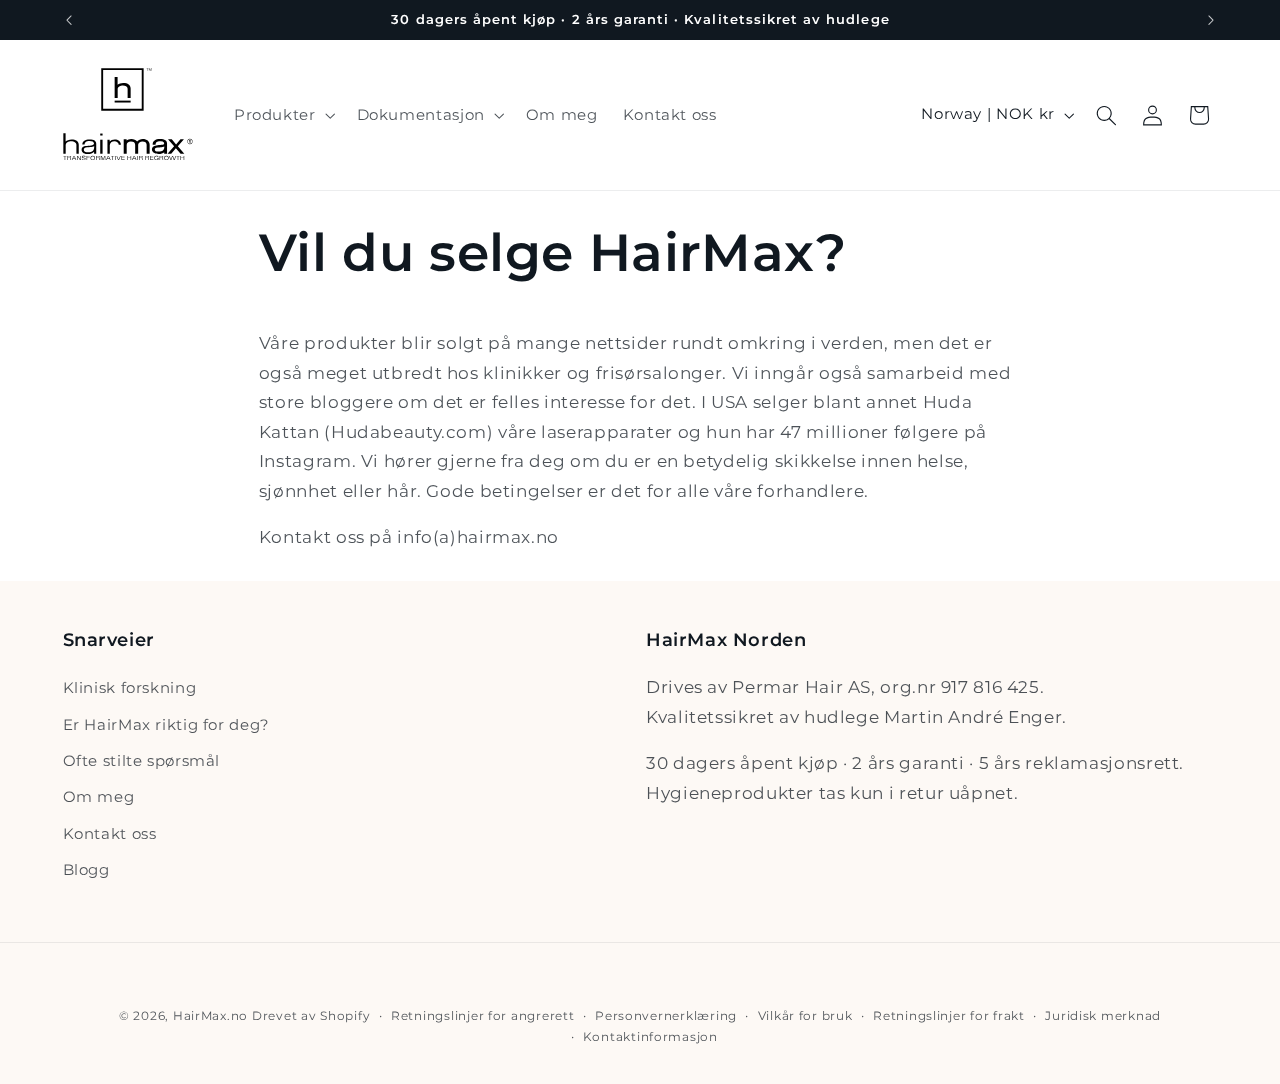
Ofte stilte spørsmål (142, 761)
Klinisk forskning (130, 688)
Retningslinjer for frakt (949, 1016)
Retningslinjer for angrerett (483, 1016)
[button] (282, 115)
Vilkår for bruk (805, 1016)
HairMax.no (210, 1016)
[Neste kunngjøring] (1211, 20)
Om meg (99, 798)
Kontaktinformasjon (650, 1037)
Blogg (86, 870)
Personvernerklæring (666, 1016)
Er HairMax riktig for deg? (166, 725)
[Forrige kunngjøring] (69, 20)
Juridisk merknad (1103, 1016)
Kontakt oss (110, 834)
